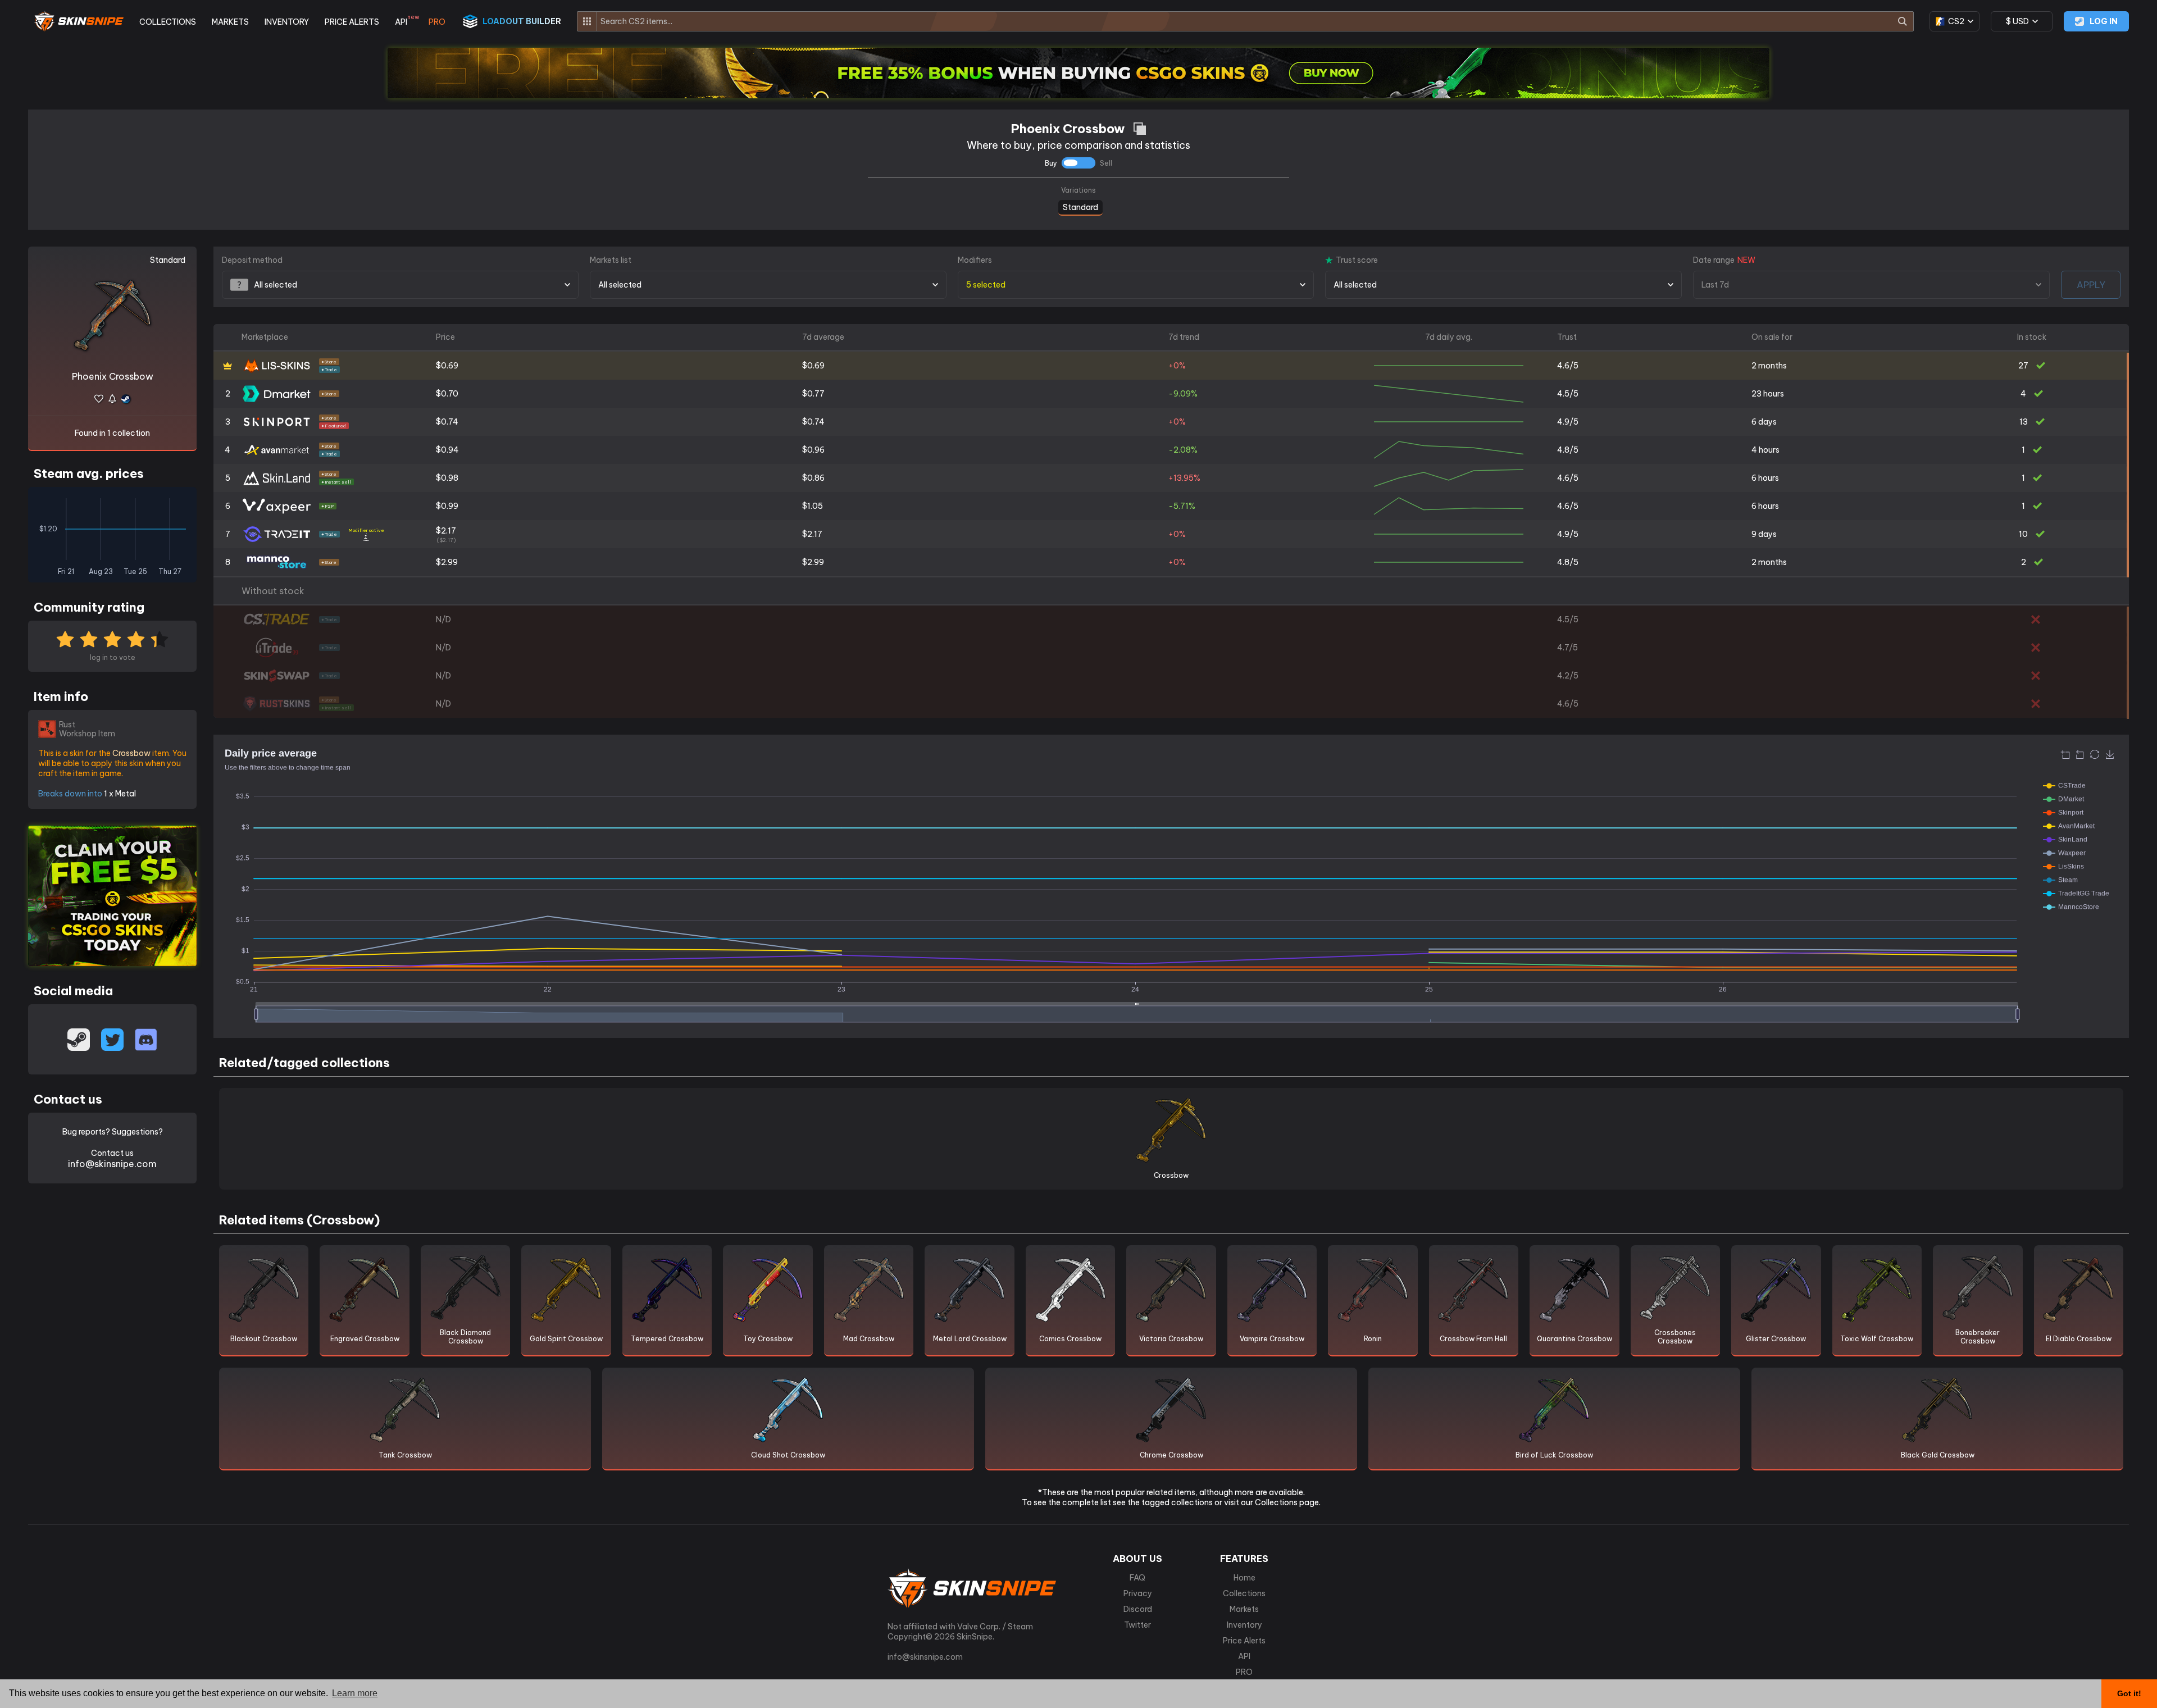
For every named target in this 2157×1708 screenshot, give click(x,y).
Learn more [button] (355, 1693)
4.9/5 (1568, 422)
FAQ (1137, 1578)
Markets (1244, 1609)
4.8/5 (1568, 450)
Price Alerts (1244, 1641)
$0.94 (447, 450)
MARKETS (230, 22)
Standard (1080, 206)
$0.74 (447, 422)
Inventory (1244, 1625)
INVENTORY (287, 22)
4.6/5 (1568, 366)
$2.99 (447, 562)
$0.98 (447, 478)
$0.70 (447, 394)
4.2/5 (1568, 676)
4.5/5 (1568, 394)
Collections (1244, 1593)
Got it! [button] (2129, 1693)
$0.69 (447, 366)
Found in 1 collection (112, 433)
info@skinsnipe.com (112, 1164)
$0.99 (447, 506)
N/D (443, 620)
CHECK (2128, 621)
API (404, 22)
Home (1244, 1578)
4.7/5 (1567, 648)
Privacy (1138, 1593)
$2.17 (446, 534)
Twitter (1137, 1625)
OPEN (2128, 367)
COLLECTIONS (168, 22)
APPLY (2091, 285)
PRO (437, 22)
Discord (1138, 1609)
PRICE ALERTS (352, 22)
